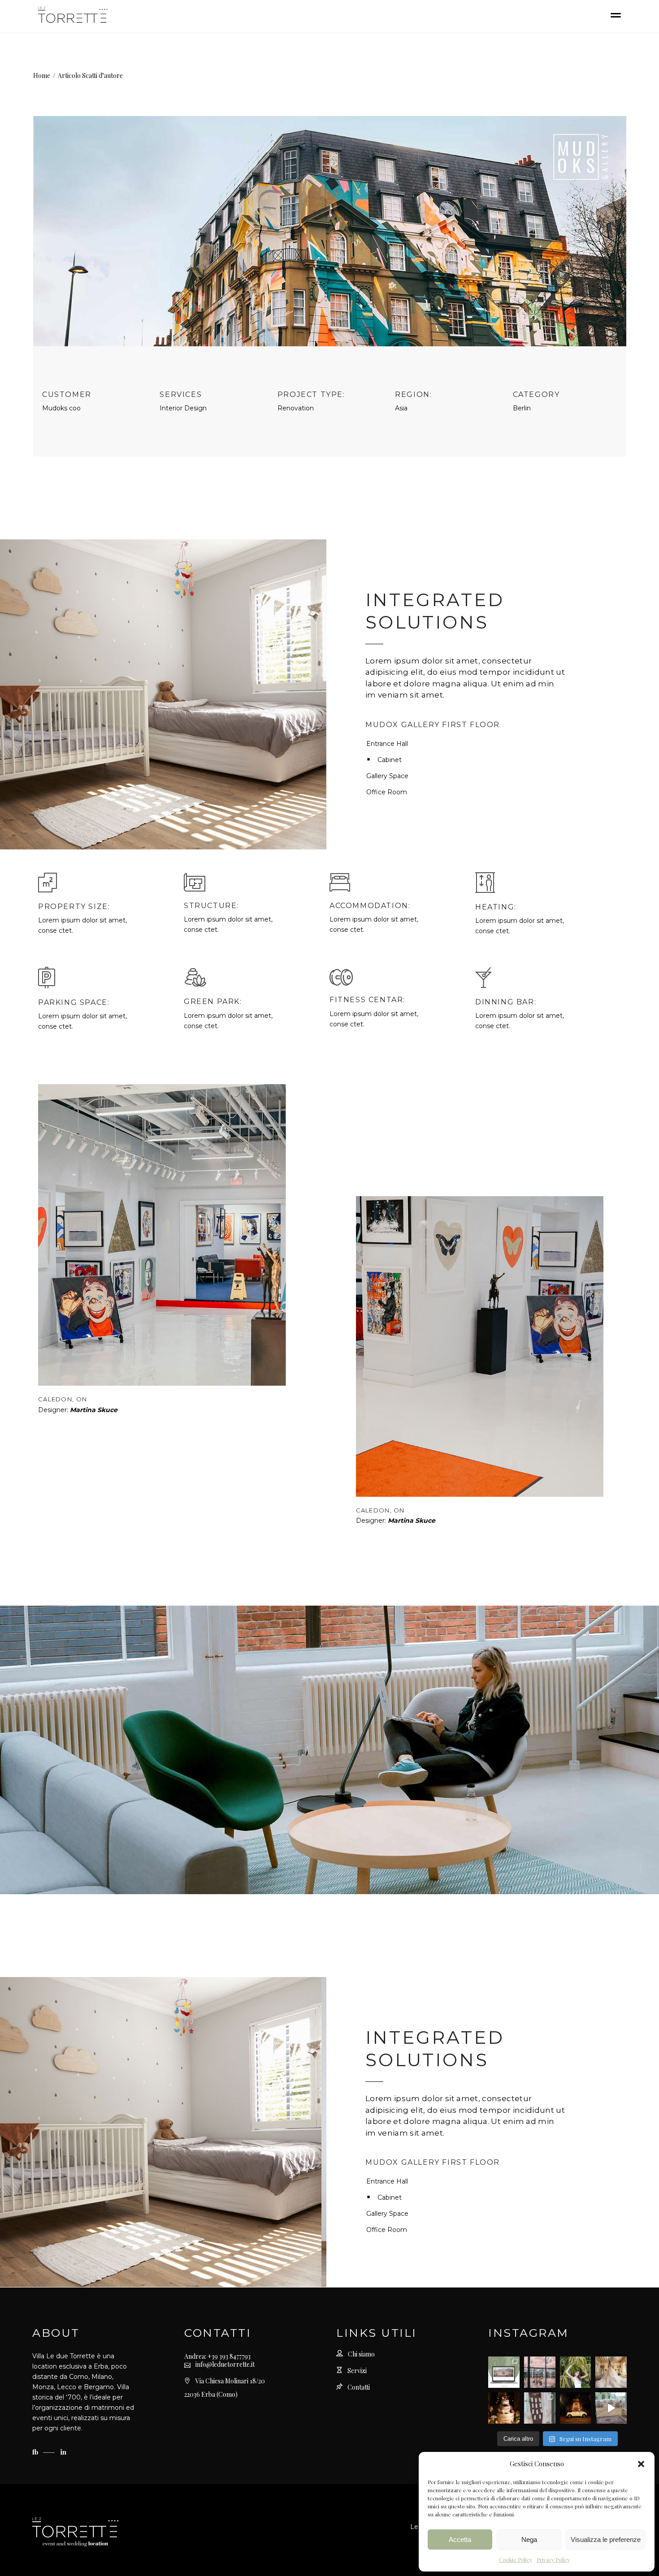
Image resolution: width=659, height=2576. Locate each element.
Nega (529, 2539)
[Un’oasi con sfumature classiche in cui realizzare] (576, 2372)
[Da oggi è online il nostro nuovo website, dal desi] (504, 2372)
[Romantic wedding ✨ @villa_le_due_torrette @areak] (611, 2408)
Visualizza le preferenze (606, 2539)
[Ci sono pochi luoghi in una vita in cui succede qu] (540, 2372)
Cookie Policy (516, 2559)
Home (42, 75)
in (63, 2452)
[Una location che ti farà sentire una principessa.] (611, 2372)
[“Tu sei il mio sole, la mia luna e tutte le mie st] (576, 2408)
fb (36, 2452)
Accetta (460, 2539)
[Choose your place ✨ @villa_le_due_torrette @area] (540, 2408)
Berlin (522, 408)
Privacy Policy (553, 2559)
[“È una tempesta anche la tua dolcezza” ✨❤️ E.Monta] (504, 2408)
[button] (641, 2464)
